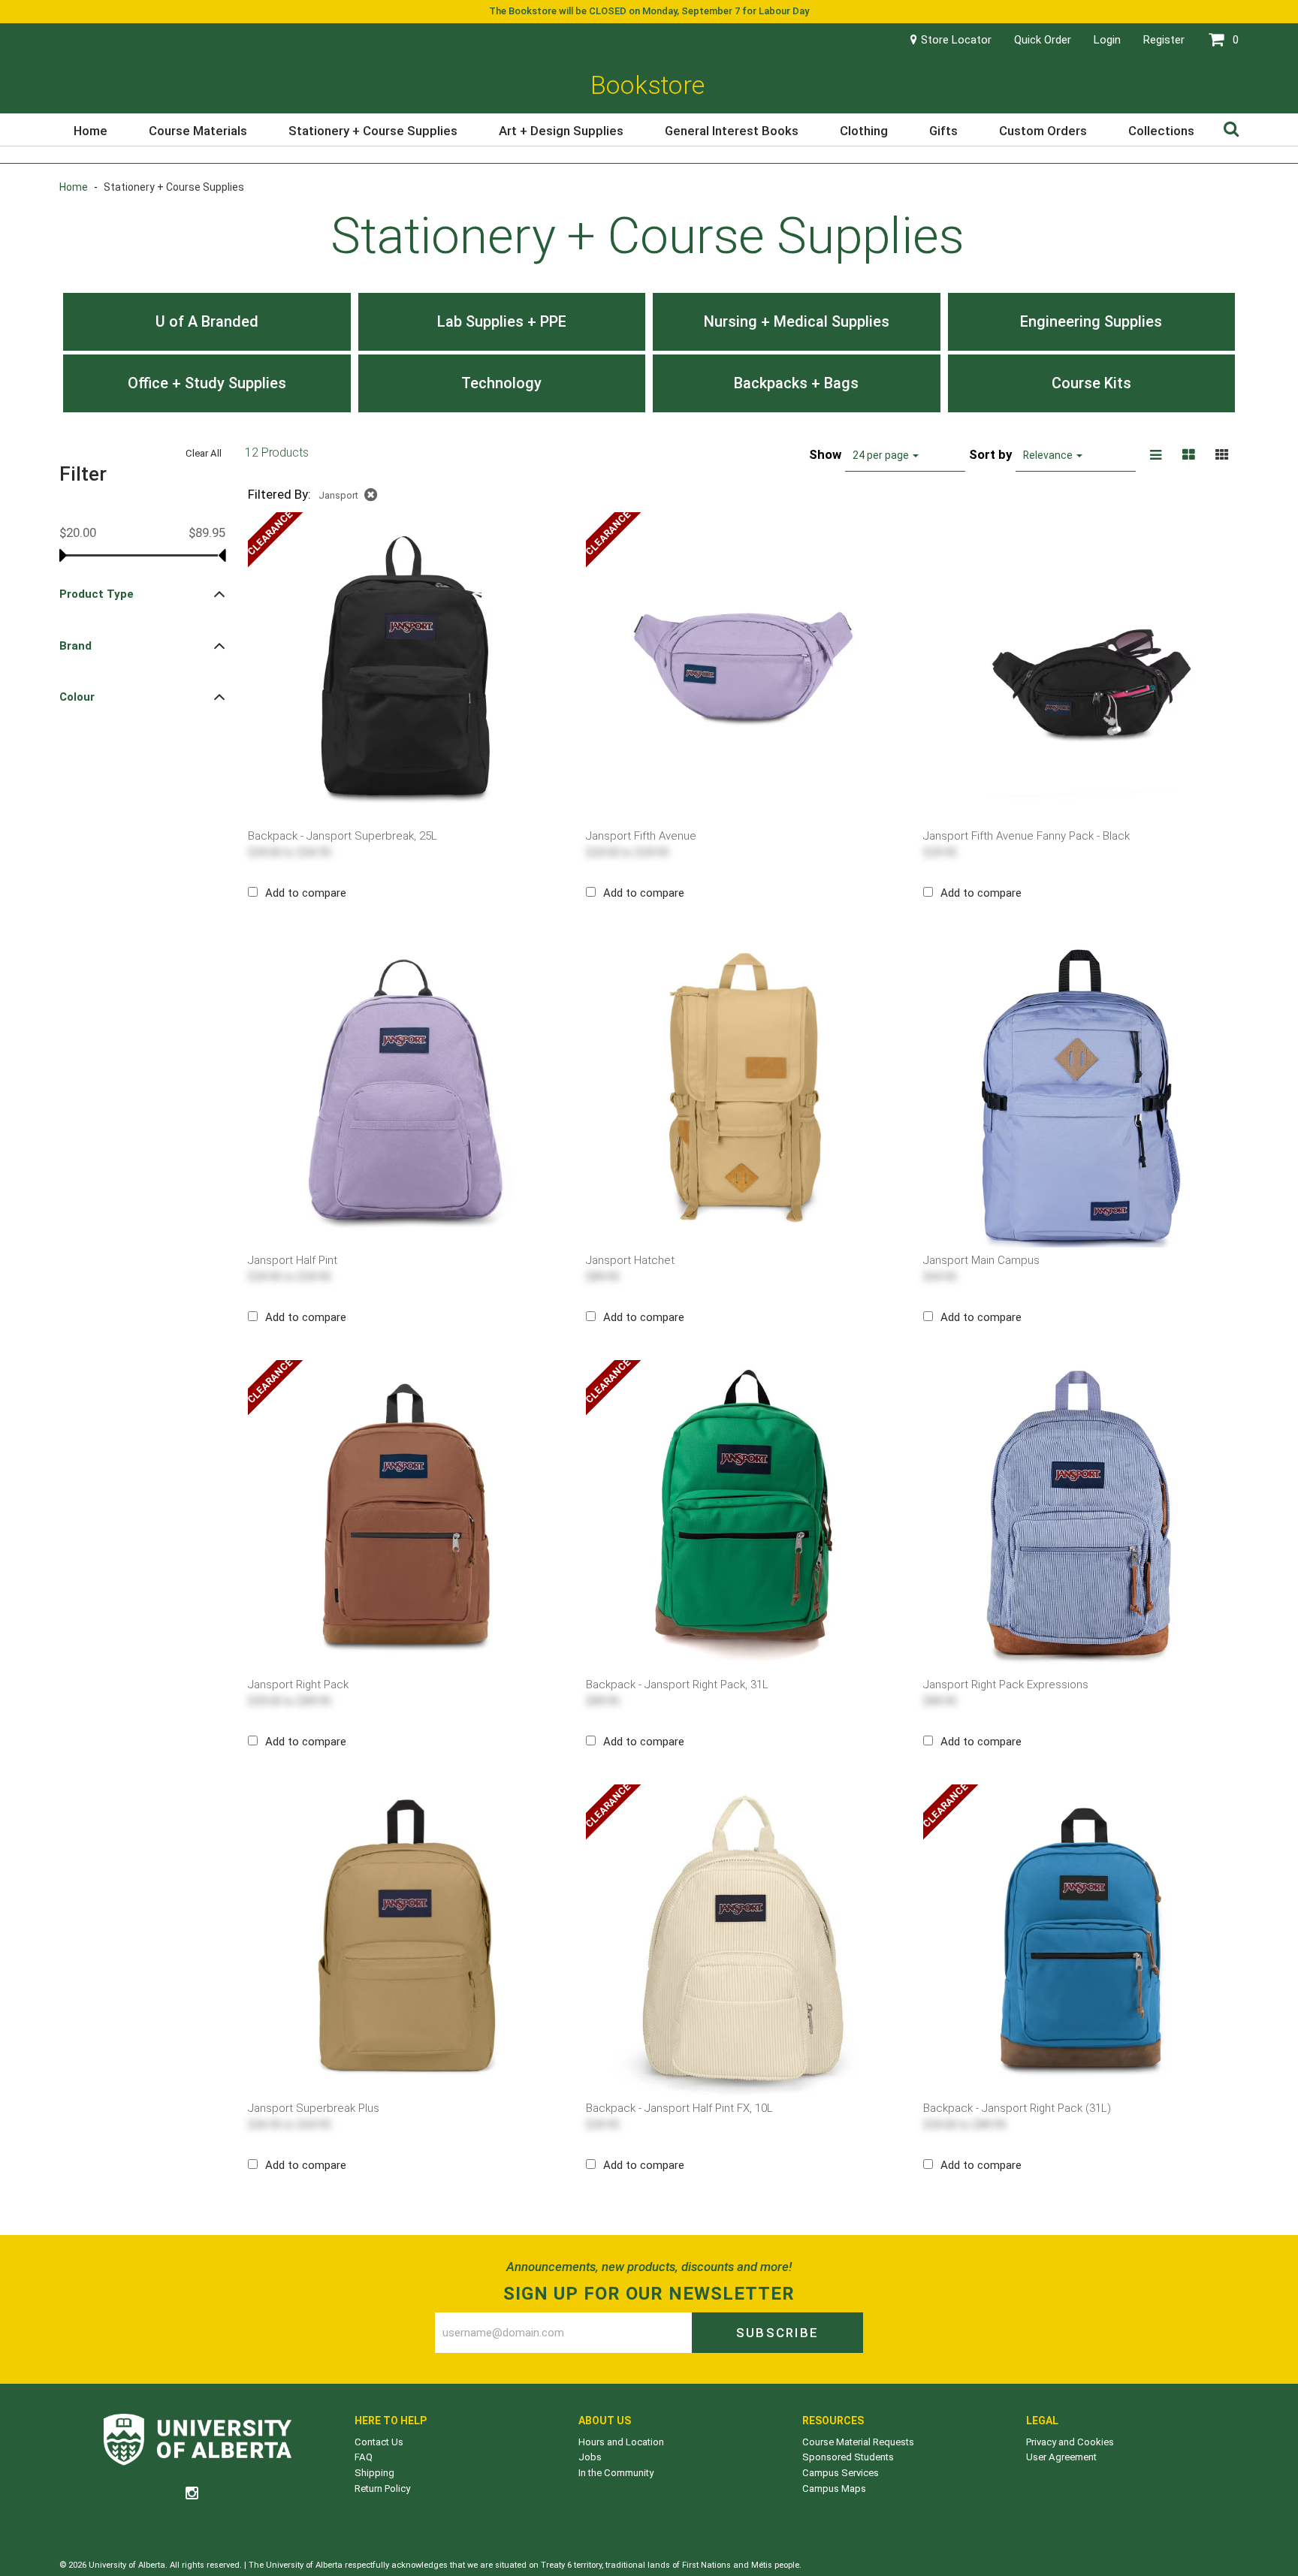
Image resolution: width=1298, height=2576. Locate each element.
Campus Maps (834, 2489)
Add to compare (306, 893)
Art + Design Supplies (561, 131)
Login (1107, 40)
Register (1164, 40)
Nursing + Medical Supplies (797, 321)
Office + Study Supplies (207, 383)
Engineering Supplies (1091, 321)
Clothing (864, 131)
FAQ (364, 2457)
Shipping (374, 2473)
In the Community (616, 2473)
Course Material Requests (858, 2442)
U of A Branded (207, 321)
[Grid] (1222, 455)
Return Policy (382, 2489)
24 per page (882, 455)
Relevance (1049, 455)
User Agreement (1061, 2457)
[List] (1156, 455)
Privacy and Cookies (1070, 2442)
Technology (501, 383)
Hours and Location (621, 2442)
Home (91, 131)
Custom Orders (1043, 131)
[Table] (1189, 455)
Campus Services (841, 2473)
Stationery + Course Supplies (373, 131)
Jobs (590, 2457)
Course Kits (1091, 383)
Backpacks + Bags (796, 383)
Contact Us (379, 2442)
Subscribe (777, 2333)
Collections (1161, 131)
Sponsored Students (848, 2457)
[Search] (1231, 128)
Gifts (943, 131)
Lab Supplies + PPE (502, 321)
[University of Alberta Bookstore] (198, 2442)
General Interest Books (732, 131)
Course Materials (198, 131)
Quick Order (1043, 40)
